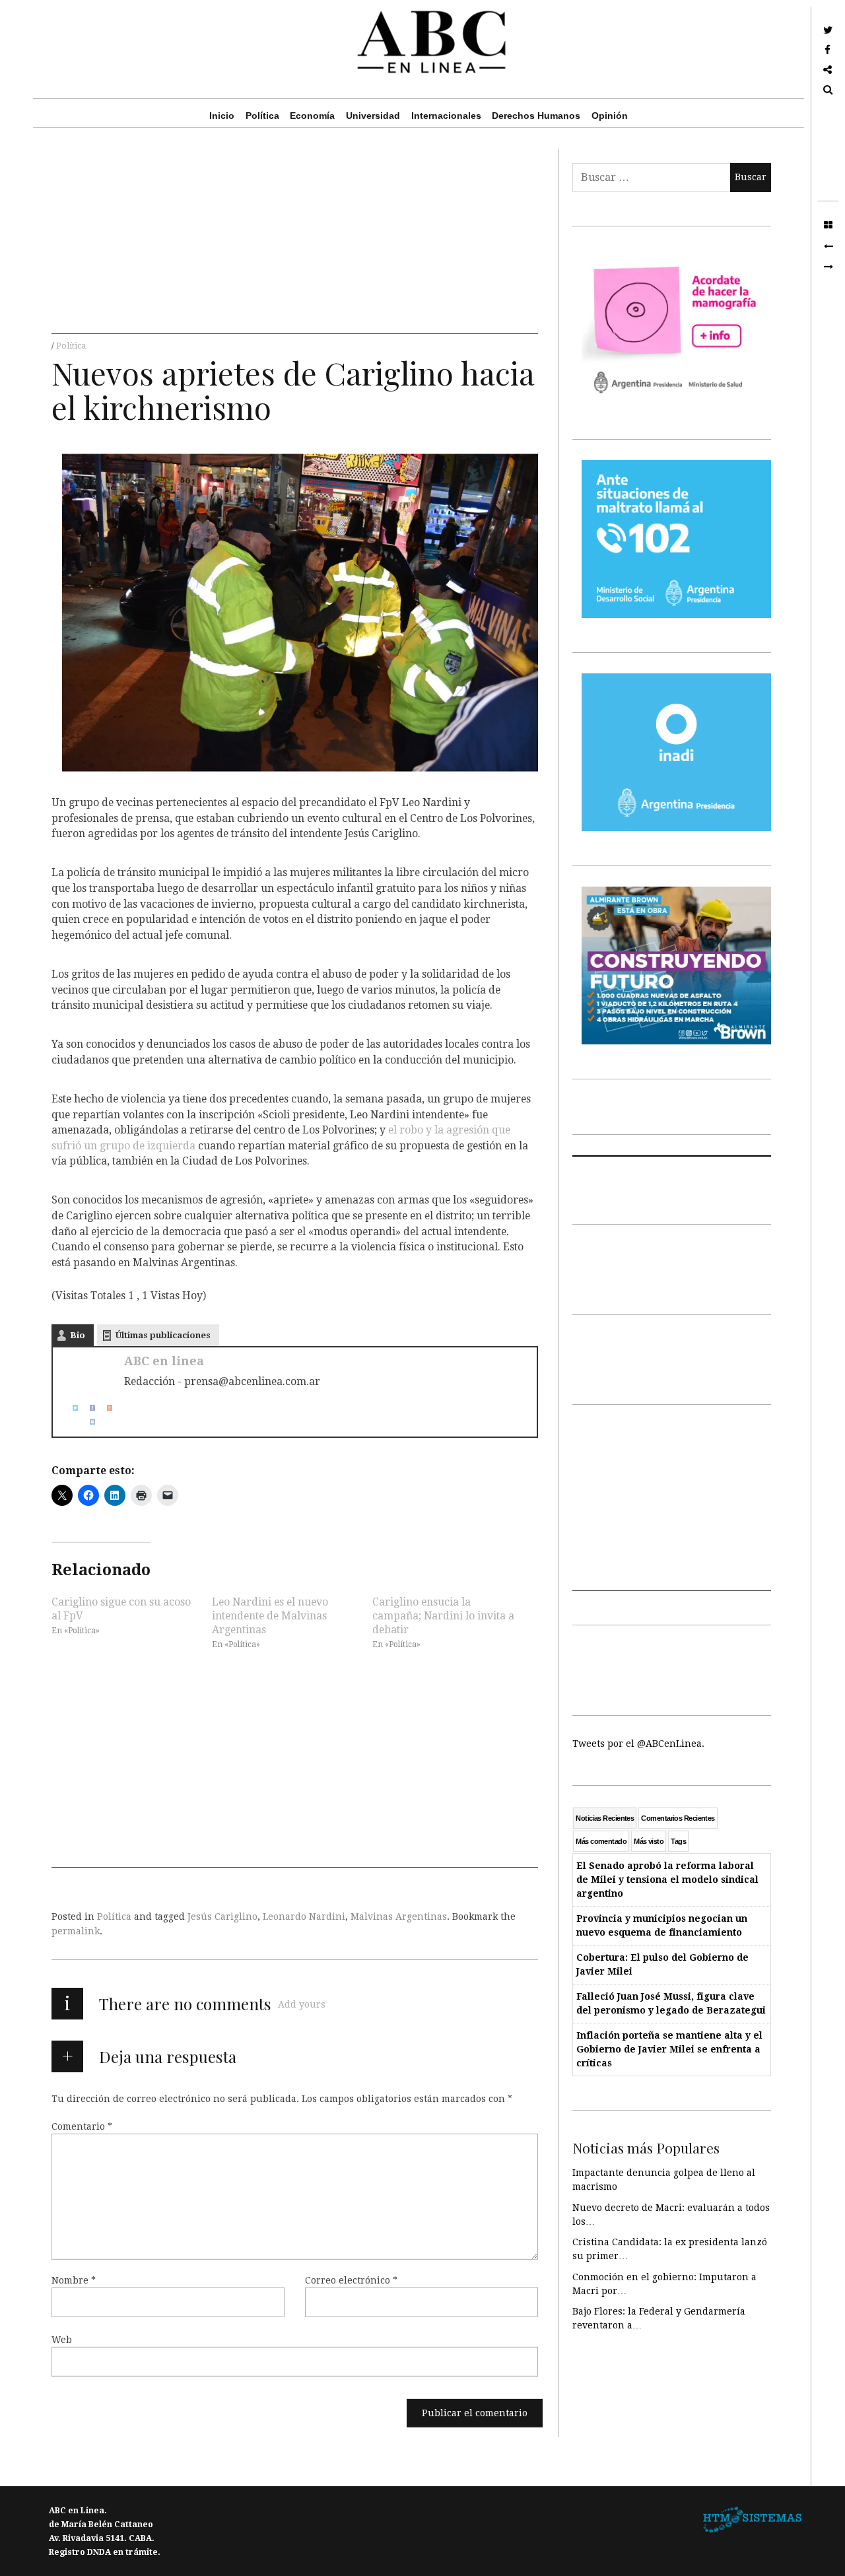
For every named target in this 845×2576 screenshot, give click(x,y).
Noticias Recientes (605, 1818)
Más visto (649, 1841)
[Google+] (104, 1408)
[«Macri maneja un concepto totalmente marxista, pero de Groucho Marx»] (828, 267)
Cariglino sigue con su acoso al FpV (121, 1608)
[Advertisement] (295, 242)
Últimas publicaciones (163, 1335)
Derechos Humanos (536, 116)
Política (262, 116)
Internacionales (446, 116)
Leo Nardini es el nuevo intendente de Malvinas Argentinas (270, 1615)
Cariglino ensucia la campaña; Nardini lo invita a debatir (443, 1615)
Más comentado (601, 1841)
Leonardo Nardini (304, 1916)
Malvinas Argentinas (399, 1916)
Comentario (82, 2126)
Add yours (302, 2004)
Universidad (373, 116)
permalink (76, 1931)
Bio (78, 1335)
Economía (312, 116)
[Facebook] (87, 1408)
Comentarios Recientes (678, 1818)
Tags (678, 1841)
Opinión (610, 116)
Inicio (222, 116)
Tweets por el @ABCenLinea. (638, 1744)
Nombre (74, 2280)
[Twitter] (70, 1408)
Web (62, 2339)
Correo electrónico (351, 2280)
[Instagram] (87, 1422)
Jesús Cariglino (222, 1916)
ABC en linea (164, 1361)
